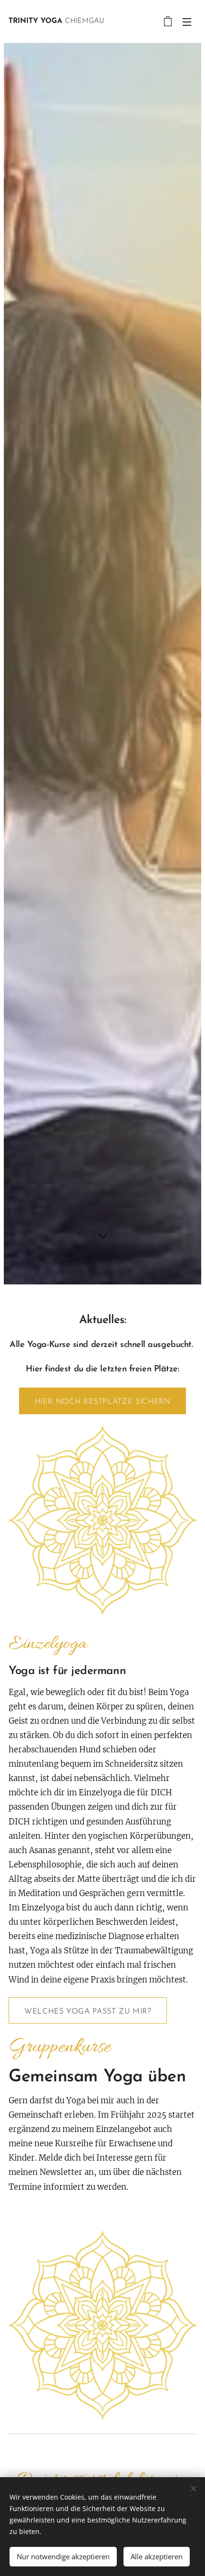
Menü (187, 21)
